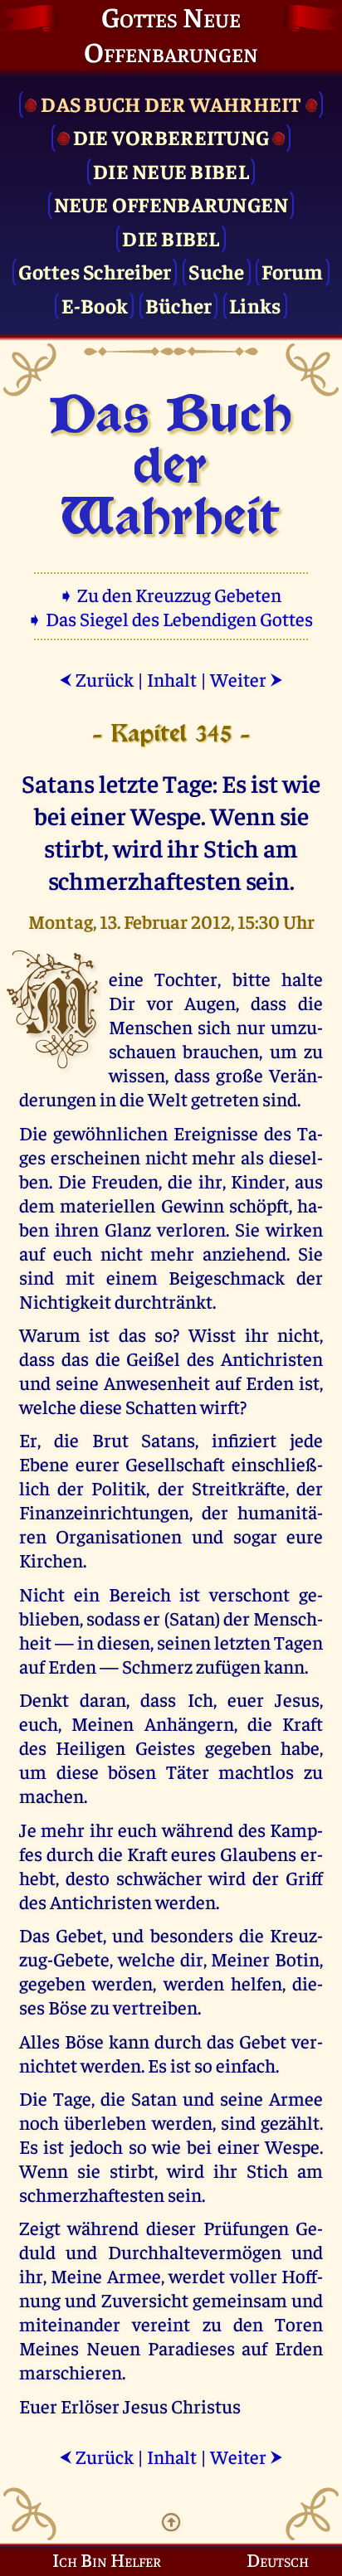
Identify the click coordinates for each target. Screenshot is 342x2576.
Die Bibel (171, 238)
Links (255, 305)
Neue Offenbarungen (171, 204)
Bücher (179, 305)
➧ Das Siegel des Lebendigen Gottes (171, 618)
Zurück (96, 679)
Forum (292, 271)
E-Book (95, 305)
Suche (216, 271)
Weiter (247, 679)
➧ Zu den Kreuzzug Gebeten (171, 594)
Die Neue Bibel (171, 170)
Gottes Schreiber (95, 271)
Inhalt (172, 679)
